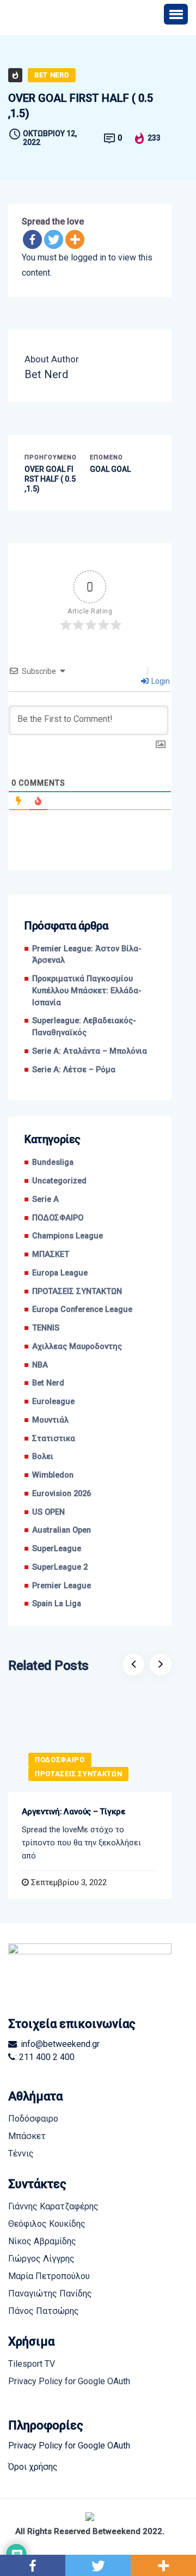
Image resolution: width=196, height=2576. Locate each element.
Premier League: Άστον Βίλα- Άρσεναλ (87, 955)
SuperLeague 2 (60, 1567)
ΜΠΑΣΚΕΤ (51, 1254)
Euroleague (53, 1402)
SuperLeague (57, 1549)
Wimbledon (53, 1475)
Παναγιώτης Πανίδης (50, 2294)
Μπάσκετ (27, 2136)
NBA (40, 1365)
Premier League (62, 1586)
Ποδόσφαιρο (33, 2119)
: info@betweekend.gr (58, 2044)
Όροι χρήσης (33, 2467)
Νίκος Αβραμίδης (42, 2241)
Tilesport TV (32, 2364)
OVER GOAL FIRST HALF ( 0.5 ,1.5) (50, 479)
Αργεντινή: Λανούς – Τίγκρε (74, 1812)
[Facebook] (32, 239)
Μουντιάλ (50, 1420)
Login (160, 681)
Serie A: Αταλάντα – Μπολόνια (90, 1051)
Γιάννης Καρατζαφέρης (53, 2206)
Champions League (68, 1236)
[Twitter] (54, 239)
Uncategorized (59, 1181)
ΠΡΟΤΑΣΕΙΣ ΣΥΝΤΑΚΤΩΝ (77, 1292)
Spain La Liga (57, 1604)
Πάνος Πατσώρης (44, 2311)
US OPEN (48, 1512)
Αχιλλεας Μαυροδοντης (77, 1347)
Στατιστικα (54, 1439)
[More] (75, 239)
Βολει (43, 1457)
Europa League (60, 1273)
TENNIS (46, 1328)
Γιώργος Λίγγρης (41, 2259)
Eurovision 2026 (62, 1494)
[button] (176, 14)
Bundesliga (53, 1162)
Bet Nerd (52, 75)
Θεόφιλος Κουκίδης (47, 2224)
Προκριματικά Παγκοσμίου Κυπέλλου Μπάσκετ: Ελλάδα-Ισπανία (87, 991)
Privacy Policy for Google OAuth (69, 2381)
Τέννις (21, 2153)
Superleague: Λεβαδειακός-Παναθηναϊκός (84, 1027)
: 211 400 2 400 (45, 2057)
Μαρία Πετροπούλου (49, 2276)
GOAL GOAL (110, 469)
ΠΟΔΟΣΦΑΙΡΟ (58, 1218)
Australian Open (62, 1530)
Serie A (45, 1199)
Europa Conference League (82, 1310)
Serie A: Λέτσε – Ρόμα (74, 1070)
